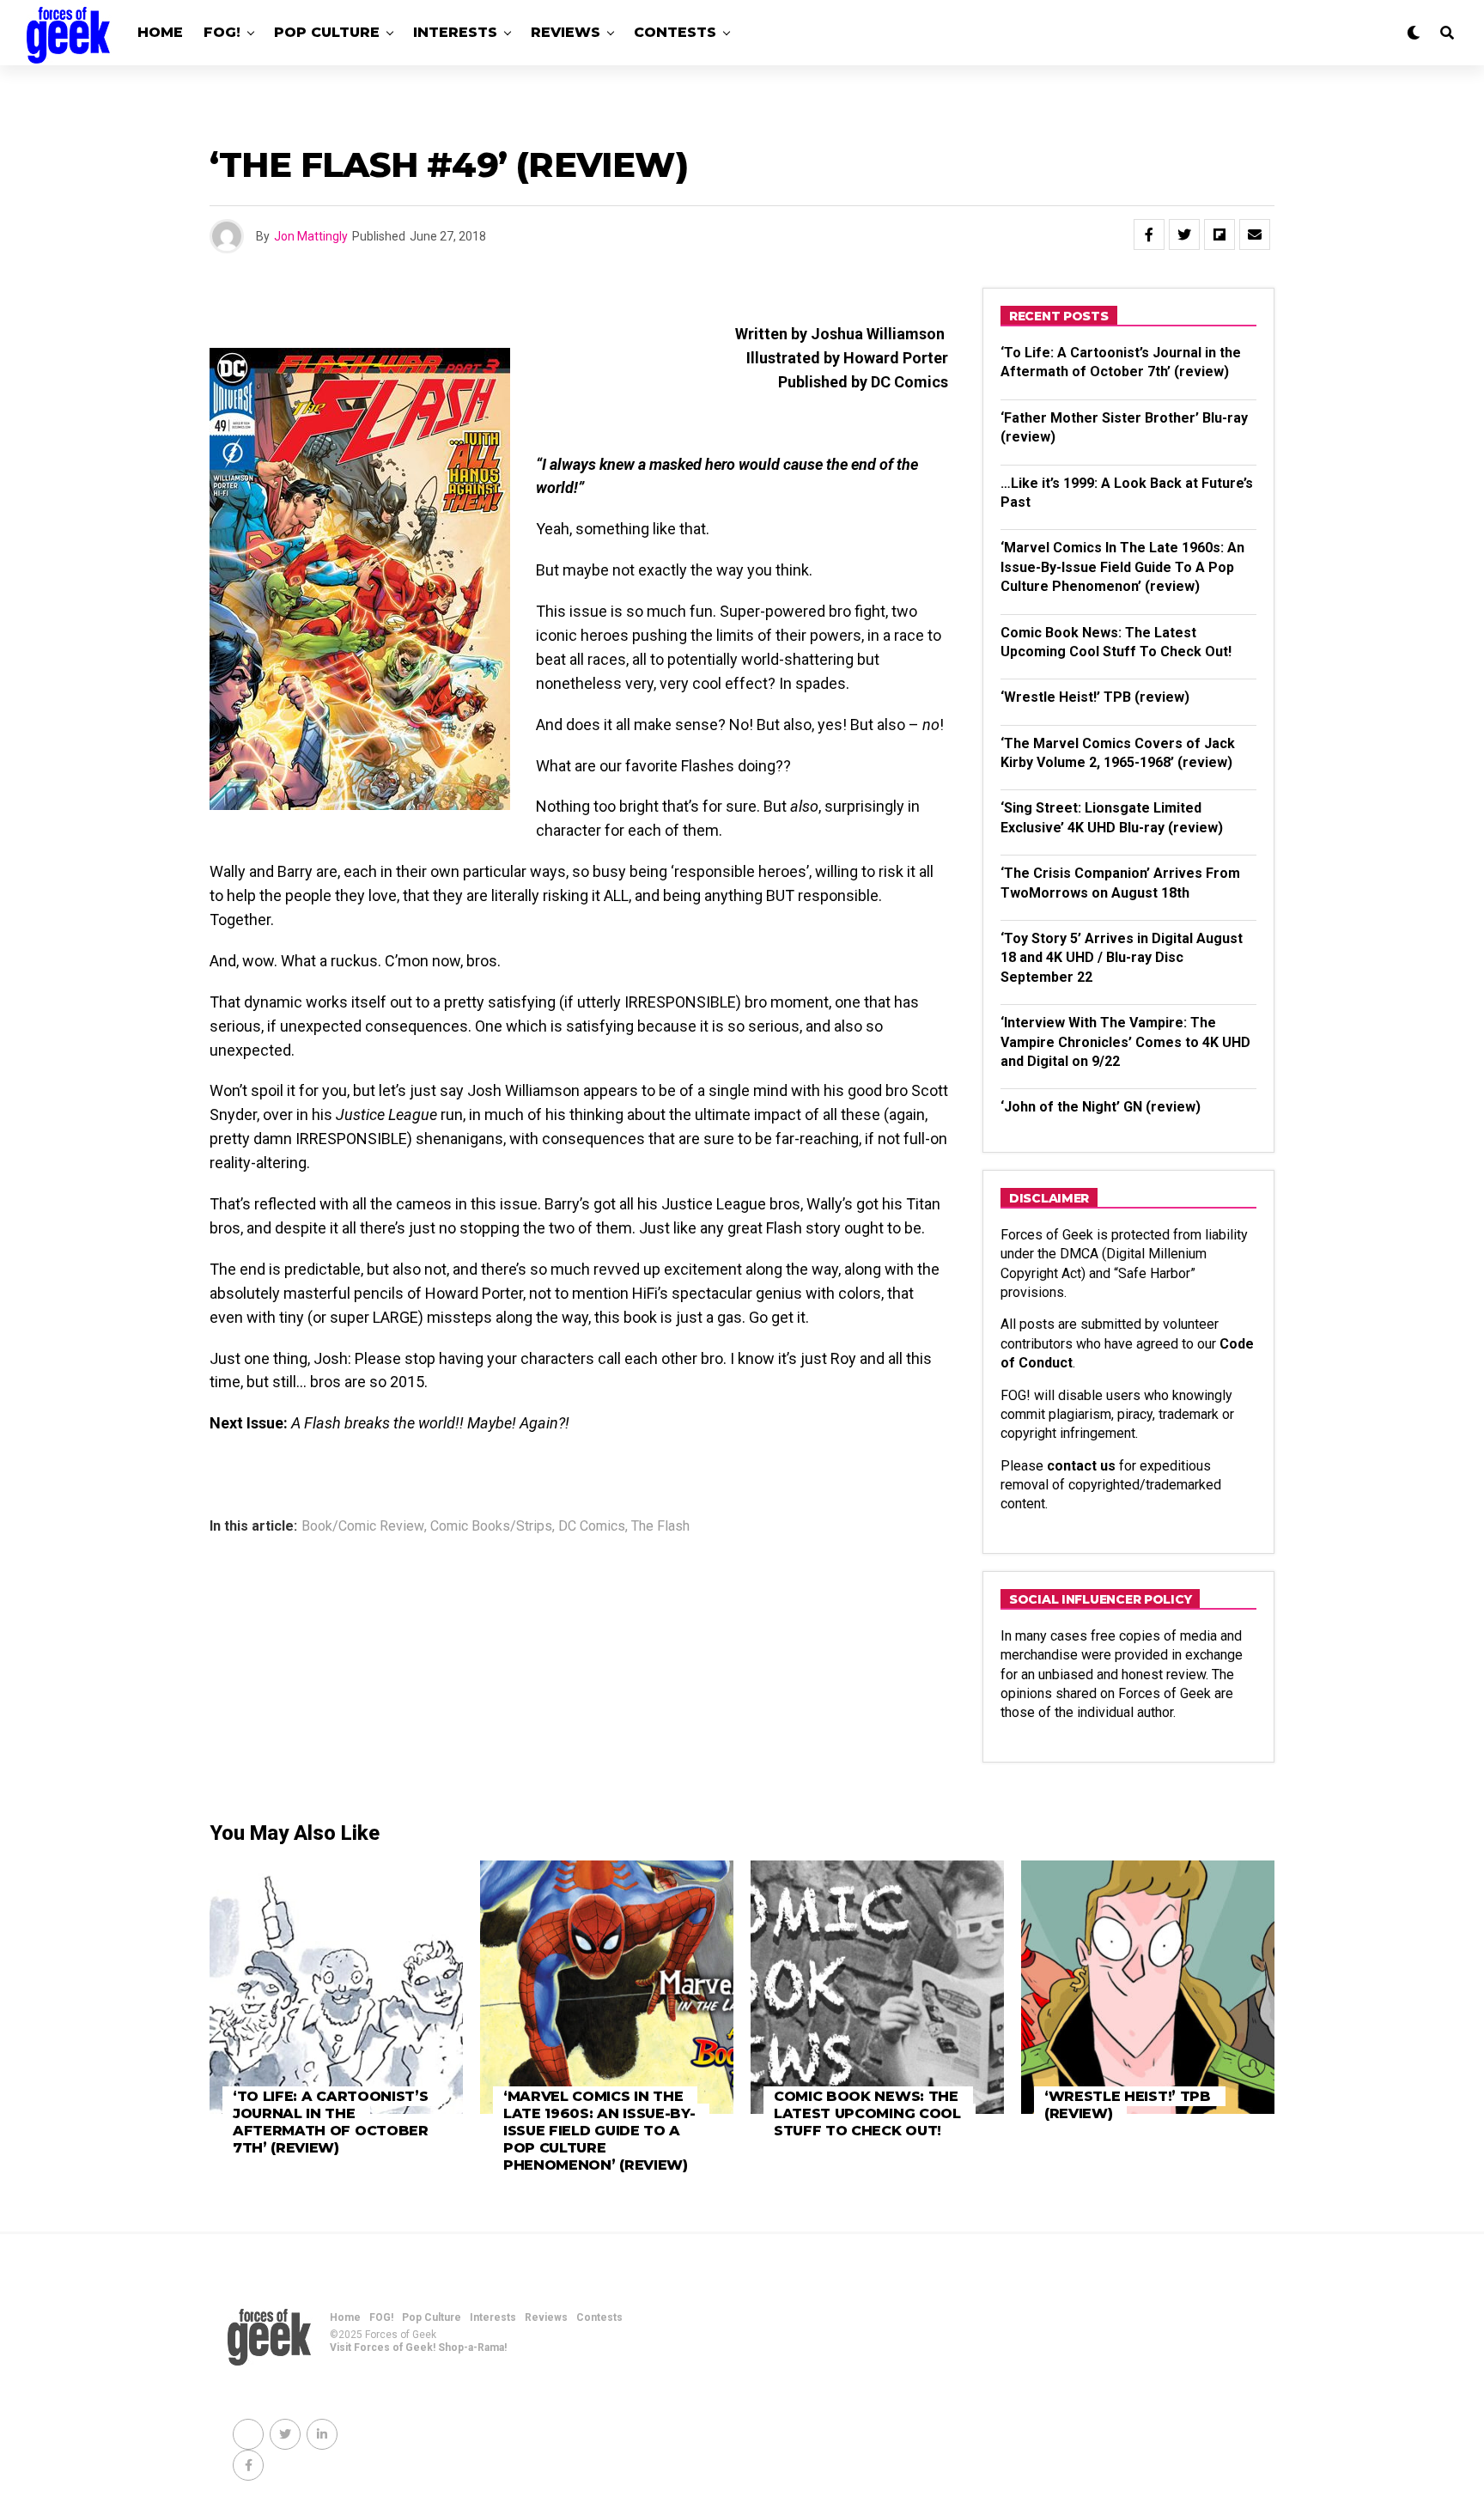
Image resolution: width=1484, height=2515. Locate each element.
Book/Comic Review (363, 1526)
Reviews (566, 32)
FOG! (222, 32)
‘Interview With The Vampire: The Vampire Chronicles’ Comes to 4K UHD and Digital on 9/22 (1125, 1042)
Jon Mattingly (311, 236)
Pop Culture (327, 32)
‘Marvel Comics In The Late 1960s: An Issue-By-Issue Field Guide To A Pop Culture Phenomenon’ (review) (1122, 567)
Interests (455, 32)
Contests (675, 32)
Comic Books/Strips (491, 1526)
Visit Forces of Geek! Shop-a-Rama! (418, 2348)
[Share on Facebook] (1149, 234)
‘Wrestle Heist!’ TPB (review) (1095, 697)
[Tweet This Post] (1184, 234)
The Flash (660, 1526)
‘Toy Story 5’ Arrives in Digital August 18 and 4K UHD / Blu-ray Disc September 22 (1122, 958)
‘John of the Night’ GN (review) (1101, 1107)
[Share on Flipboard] (1219, 234)
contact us (1081, 1466)
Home (160, 32)
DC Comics (592, 1526)
